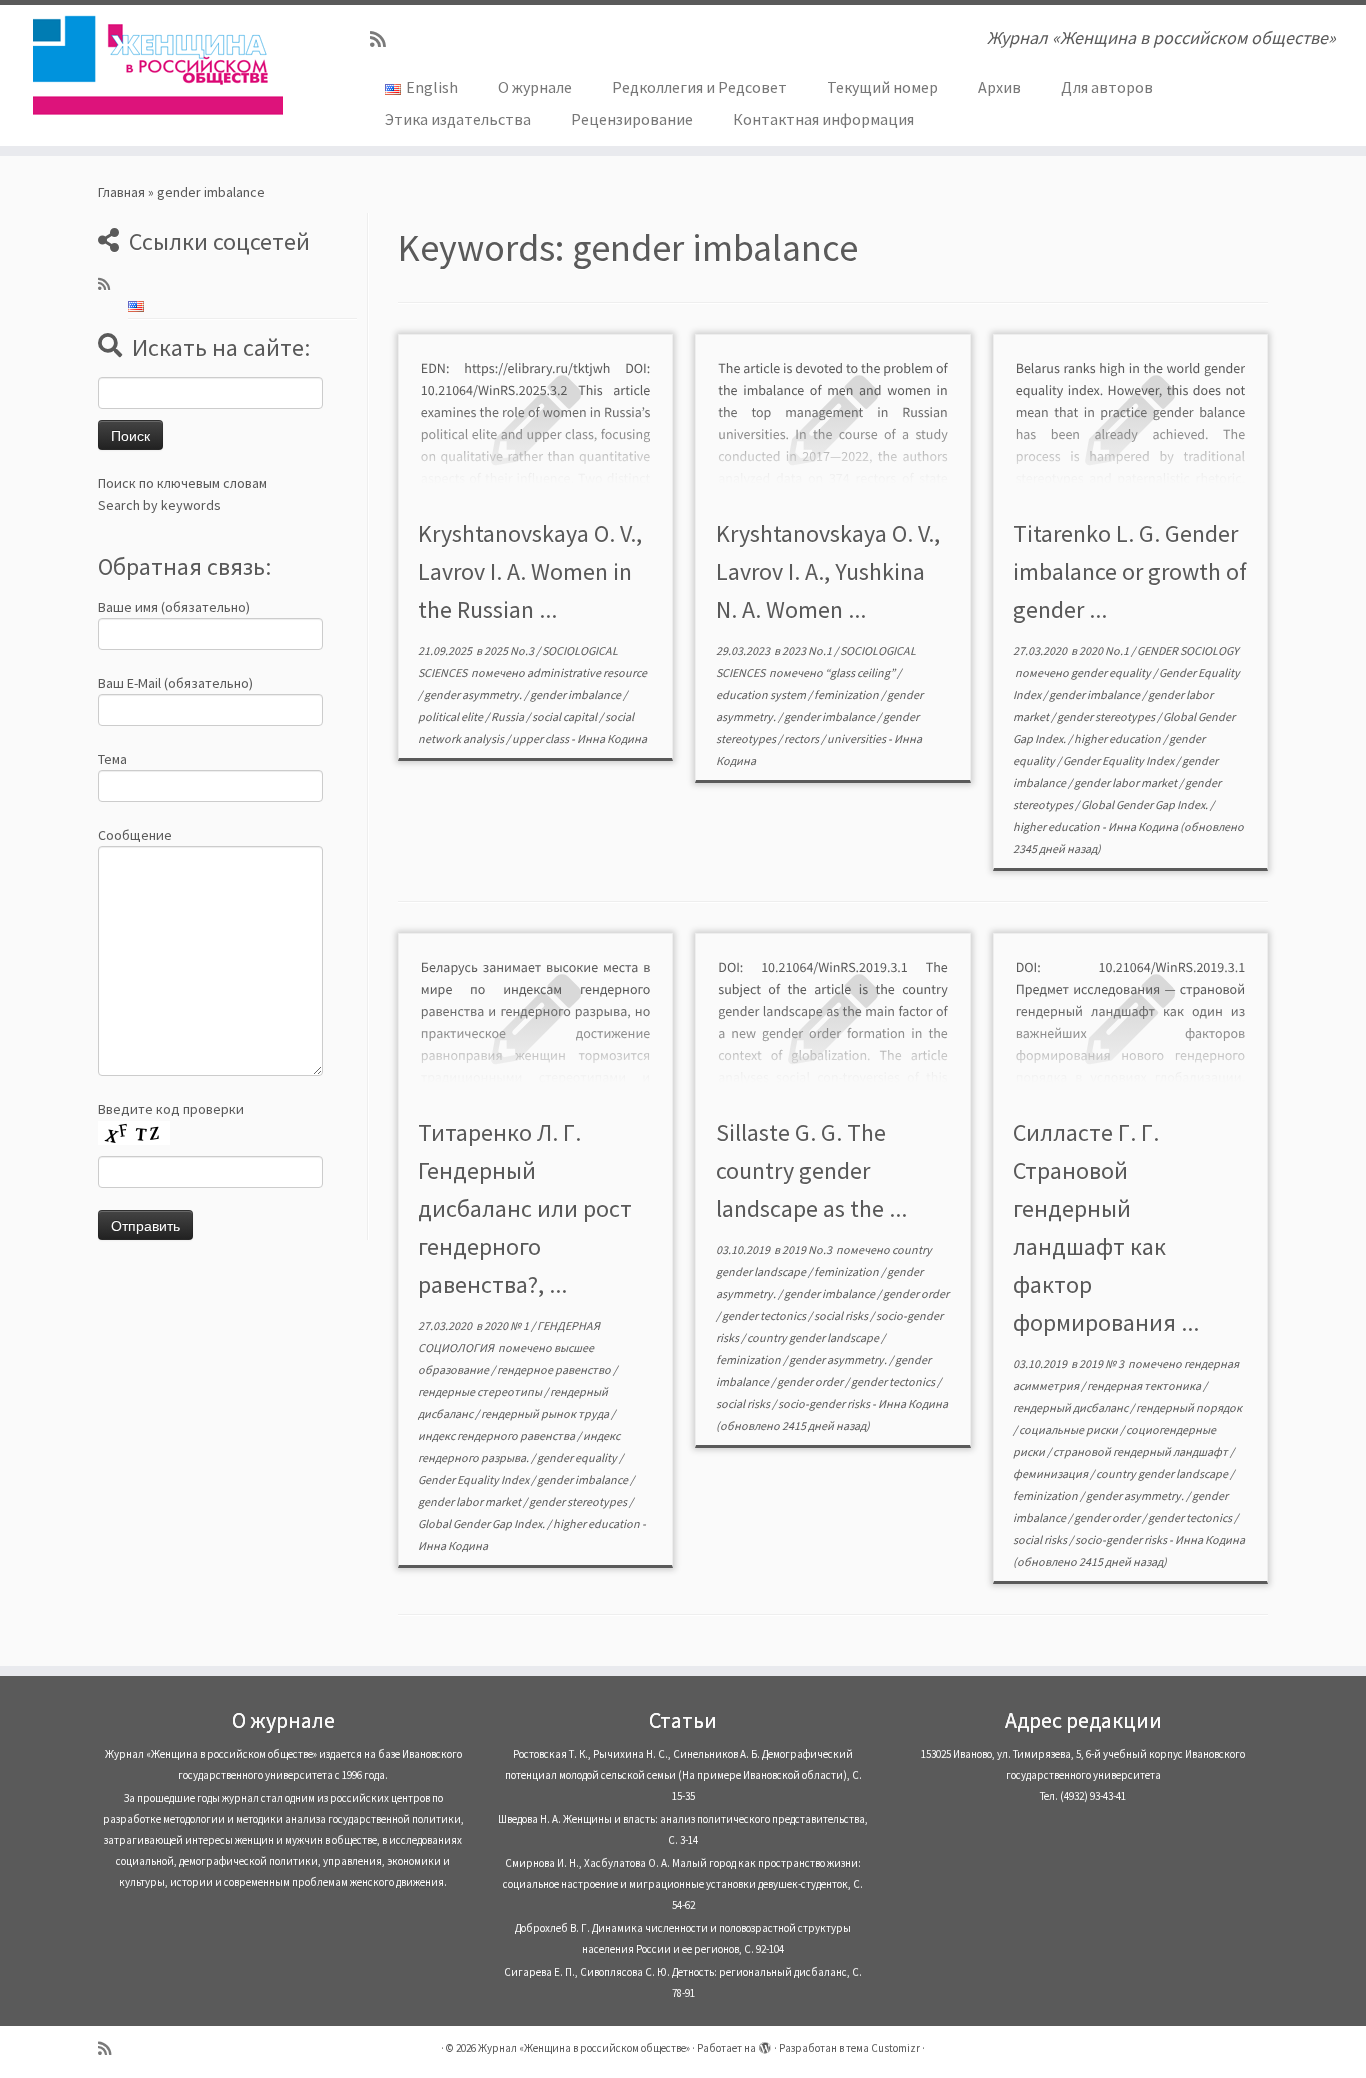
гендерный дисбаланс (1071, 1407)
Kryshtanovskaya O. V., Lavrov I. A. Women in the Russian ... (530, 571)
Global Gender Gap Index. (1145, 804)
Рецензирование (632, 119)
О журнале (535, 87)
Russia (508, 716)
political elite (451, 716)
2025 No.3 (510, 650)
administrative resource (587, 672)
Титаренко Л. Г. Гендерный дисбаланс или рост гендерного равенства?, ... (525, 1208)
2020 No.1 (1105, 650)
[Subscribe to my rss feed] (384, 39)
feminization (847, 694)
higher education (1118, 738)
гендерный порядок (1189, 1407)
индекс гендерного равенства (497, 1435)
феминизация (1051, 1473)
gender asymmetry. (474, 694)
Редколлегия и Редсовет (699, 87)
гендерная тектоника (1145, 1385)
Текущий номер (882, 87)
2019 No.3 (808, 1249)
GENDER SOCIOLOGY (1188, 650)
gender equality (1112, 672)
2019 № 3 (1102, 1363)
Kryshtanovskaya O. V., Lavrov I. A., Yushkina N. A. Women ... (828, 571)
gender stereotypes (1107, 716)
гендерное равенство (555, 1369)
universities (857, 738)
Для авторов (1107, 87)
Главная (121, 192)
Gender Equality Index (1119, 760)
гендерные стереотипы (481, 1391)
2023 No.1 (808, 650)
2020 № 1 (507, 1325)
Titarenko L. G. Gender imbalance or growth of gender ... (1130, 571)
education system (762, 694)
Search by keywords (159, 505)
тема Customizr (883, 2048)
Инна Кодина (612, 738)
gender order (916, 1293)
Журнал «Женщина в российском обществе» (584, 2048)
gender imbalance (576, 694)
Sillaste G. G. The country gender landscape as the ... (811, 1170)
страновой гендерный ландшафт (1141, 1451)
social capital (565, 716)
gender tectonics (765, 1315)
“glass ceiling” (861, 672)
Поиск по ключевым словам (182, 483)
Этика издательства (458, 119)
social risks (842, 1315)
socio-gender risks (825, 1403)
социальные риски (1069, 1429)
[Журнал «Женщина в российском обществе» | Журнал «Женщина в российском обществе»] (157, 65)
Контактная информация (823, 119)
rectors (802, 738)
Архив (999, 87)
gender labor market (1126, 782)
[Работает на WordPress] (765, 2044)
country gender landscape (814, 1337)
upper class (541, 738)
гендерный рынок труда (546, 1413)
